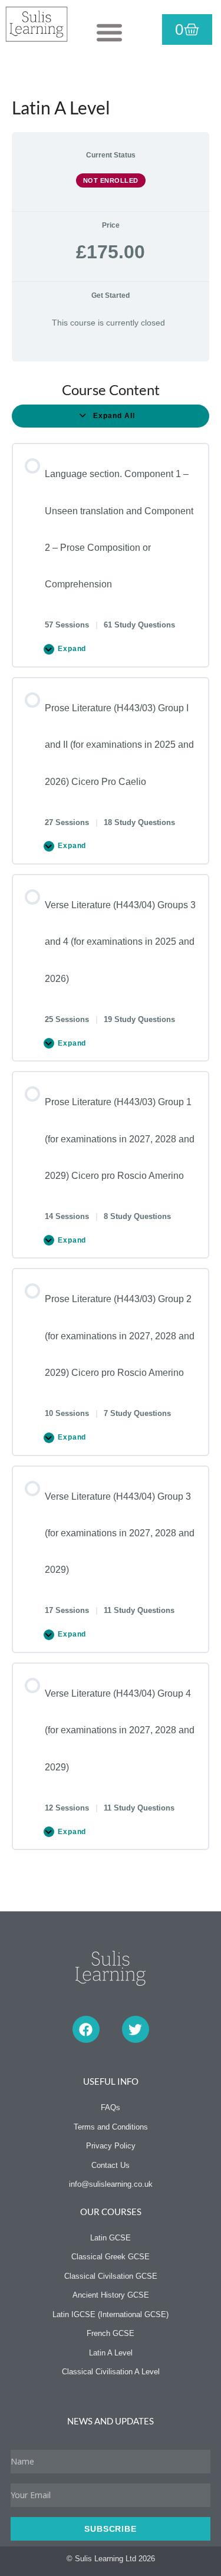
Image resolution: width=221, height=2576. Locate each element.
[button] (109, 32)
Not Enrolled (111, 180)
